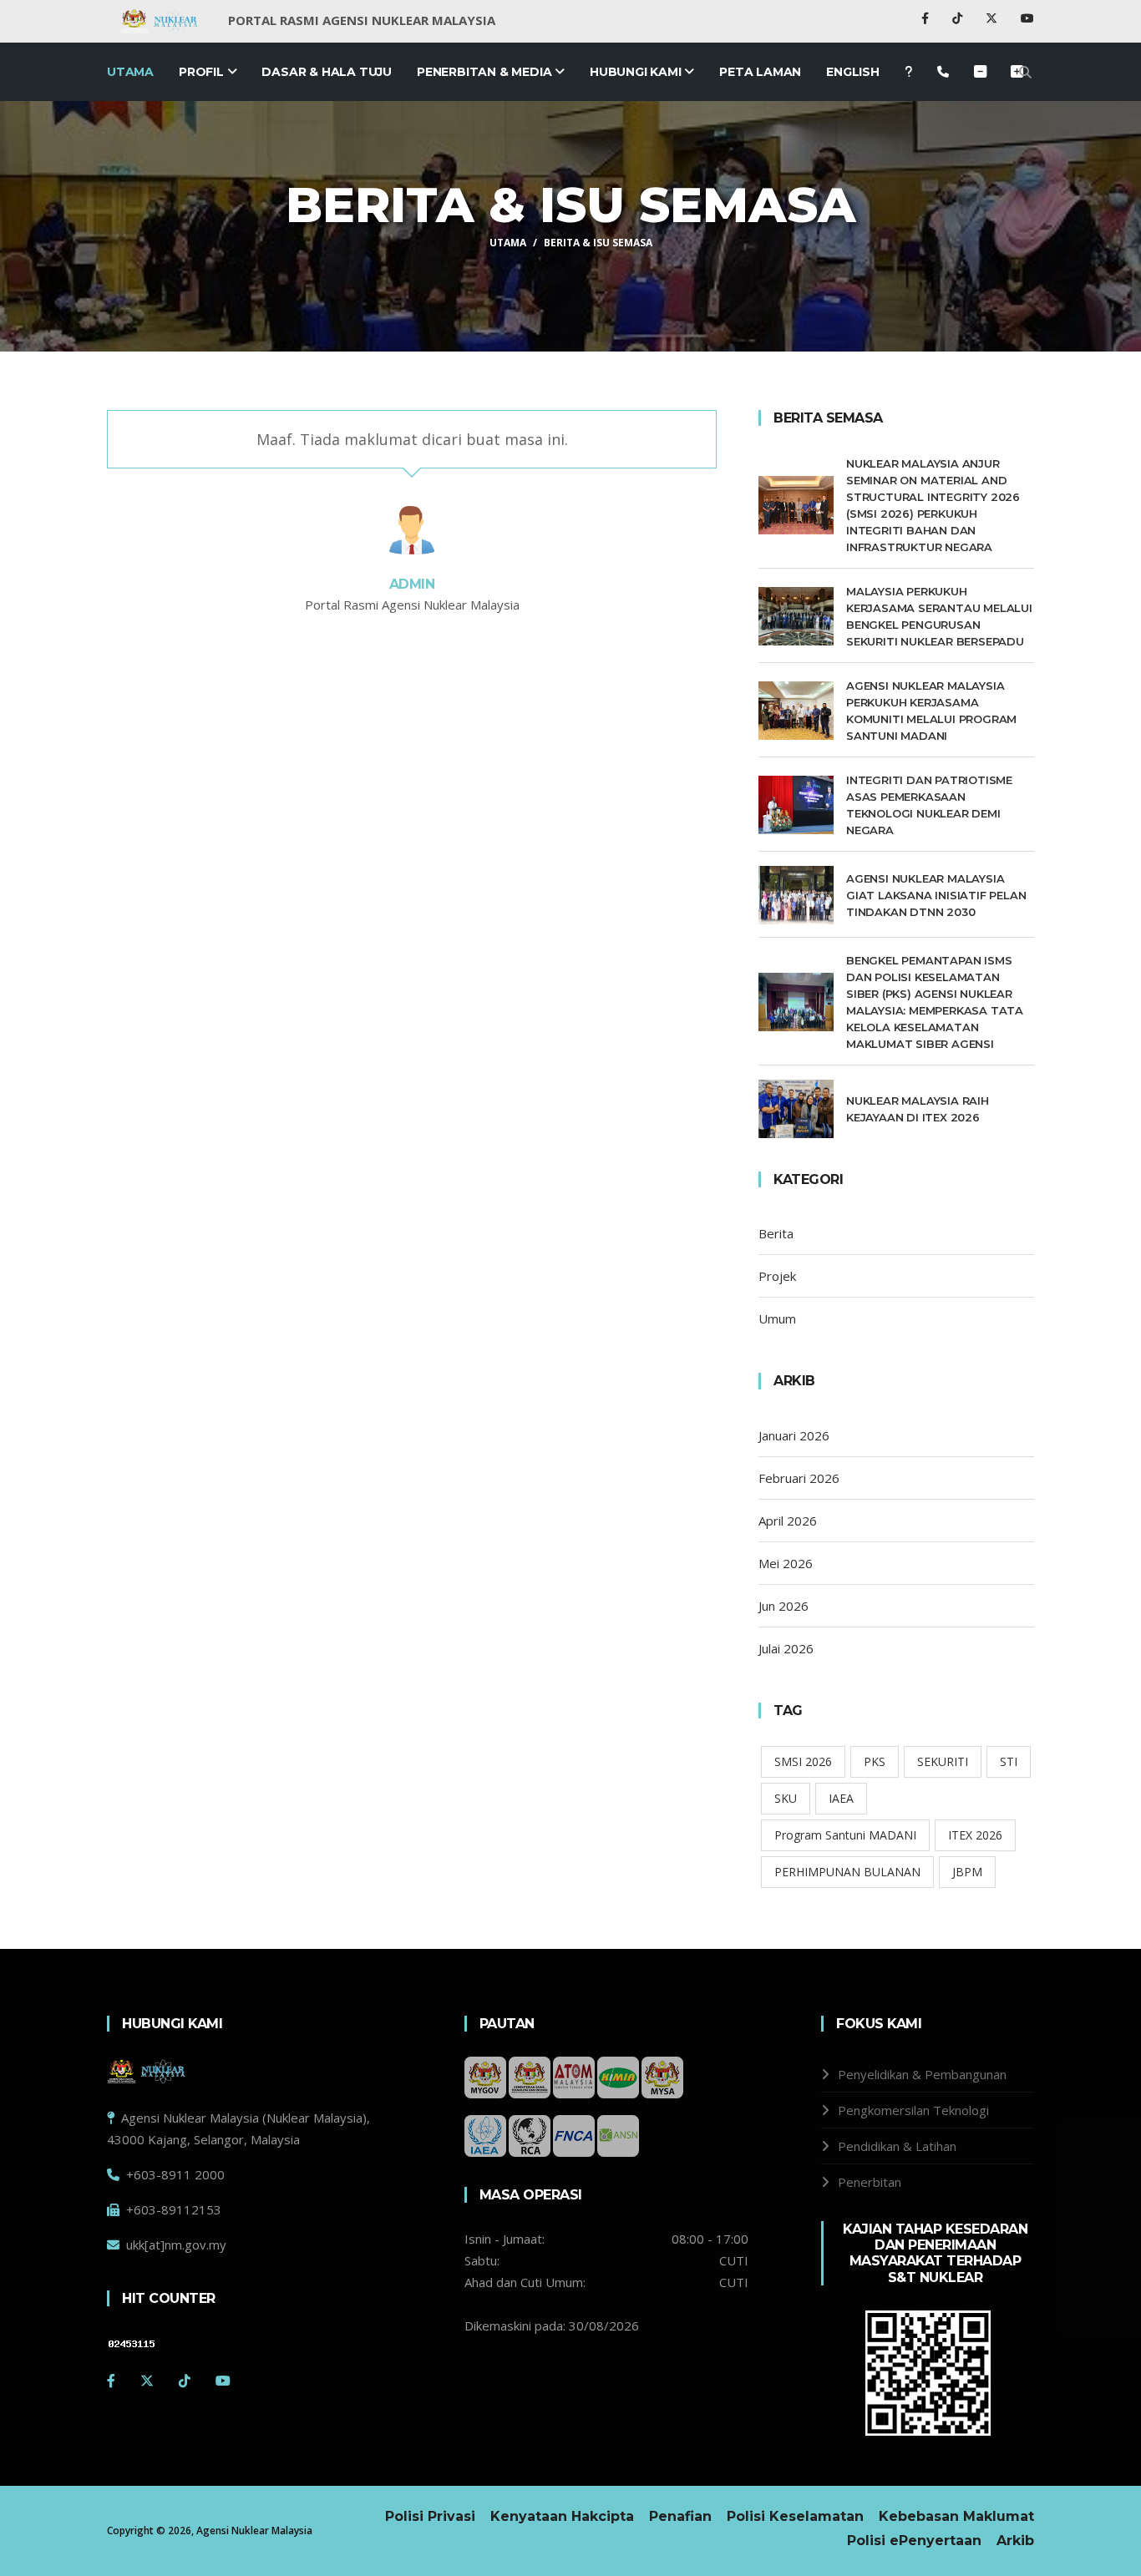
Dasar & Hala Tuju (327, 72)
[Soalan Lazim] (908, 72)
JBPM (967, 1872)
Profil (203, 72)
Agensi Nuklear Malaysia (254, 2530)
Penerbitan (870, 2182)
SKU (786, 1798)
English (853, 72)
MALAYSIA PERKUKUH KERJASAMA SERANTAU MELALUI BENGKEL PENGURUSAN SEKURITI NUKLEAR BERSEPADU (939, 616)
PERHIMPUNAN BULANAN (847, 1872)
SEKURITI (943, 1761)
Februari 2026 (799, 1478)
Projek (777, 1276)
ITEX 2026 (975, 1835)
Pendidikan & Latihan (897, 2146)
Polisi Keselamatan (795, 2516)
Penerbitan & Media (486, 72)
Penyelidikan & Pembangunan (922, 2074)
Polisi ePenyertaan (914, 2541)
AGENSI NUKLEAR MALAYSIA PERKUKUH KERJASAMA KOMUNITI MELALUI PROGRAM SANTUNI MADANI (931, 711)
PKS (875, 1761)
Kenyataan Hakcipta (562, 2516)
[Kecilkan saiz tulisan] (1017, 72)
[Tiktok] (959, 18)
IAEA (841, 1798)
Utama (130, 72)
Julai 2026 (786, 1648)
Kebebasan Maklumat (956, 2516)
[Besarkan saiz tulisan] (980, 72)
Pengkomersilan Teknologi (913, 2110)
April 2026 (788, 1521)
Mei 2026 (786, 1563)
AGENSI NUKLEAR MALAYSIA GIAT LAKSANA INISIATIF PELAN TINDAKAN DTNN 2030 (936, 895)
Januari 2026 (794, 1435)
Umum (777, 1318)
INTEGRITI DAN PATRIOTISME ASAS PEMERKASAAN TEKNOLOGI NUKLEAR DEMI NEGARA (929, 805)
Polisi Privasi (430, 2516)
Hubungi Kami (637, 72)
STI (1009, 1761)
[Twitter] (147, 2381)
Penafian (680, 2516)
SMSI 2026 (803, 1761)
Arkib (1015, 2541)
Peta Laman (760, 72)
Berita (776, 1233)
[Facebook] (927, 18)
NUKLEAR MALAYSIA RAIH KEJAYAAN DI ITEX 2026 (918, 1109)
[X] (993, 18)
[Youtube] (1027, 18)
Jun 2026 (783, 1606)
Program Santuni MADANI (845, 1835)
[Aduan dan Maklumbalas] (943, 72)
